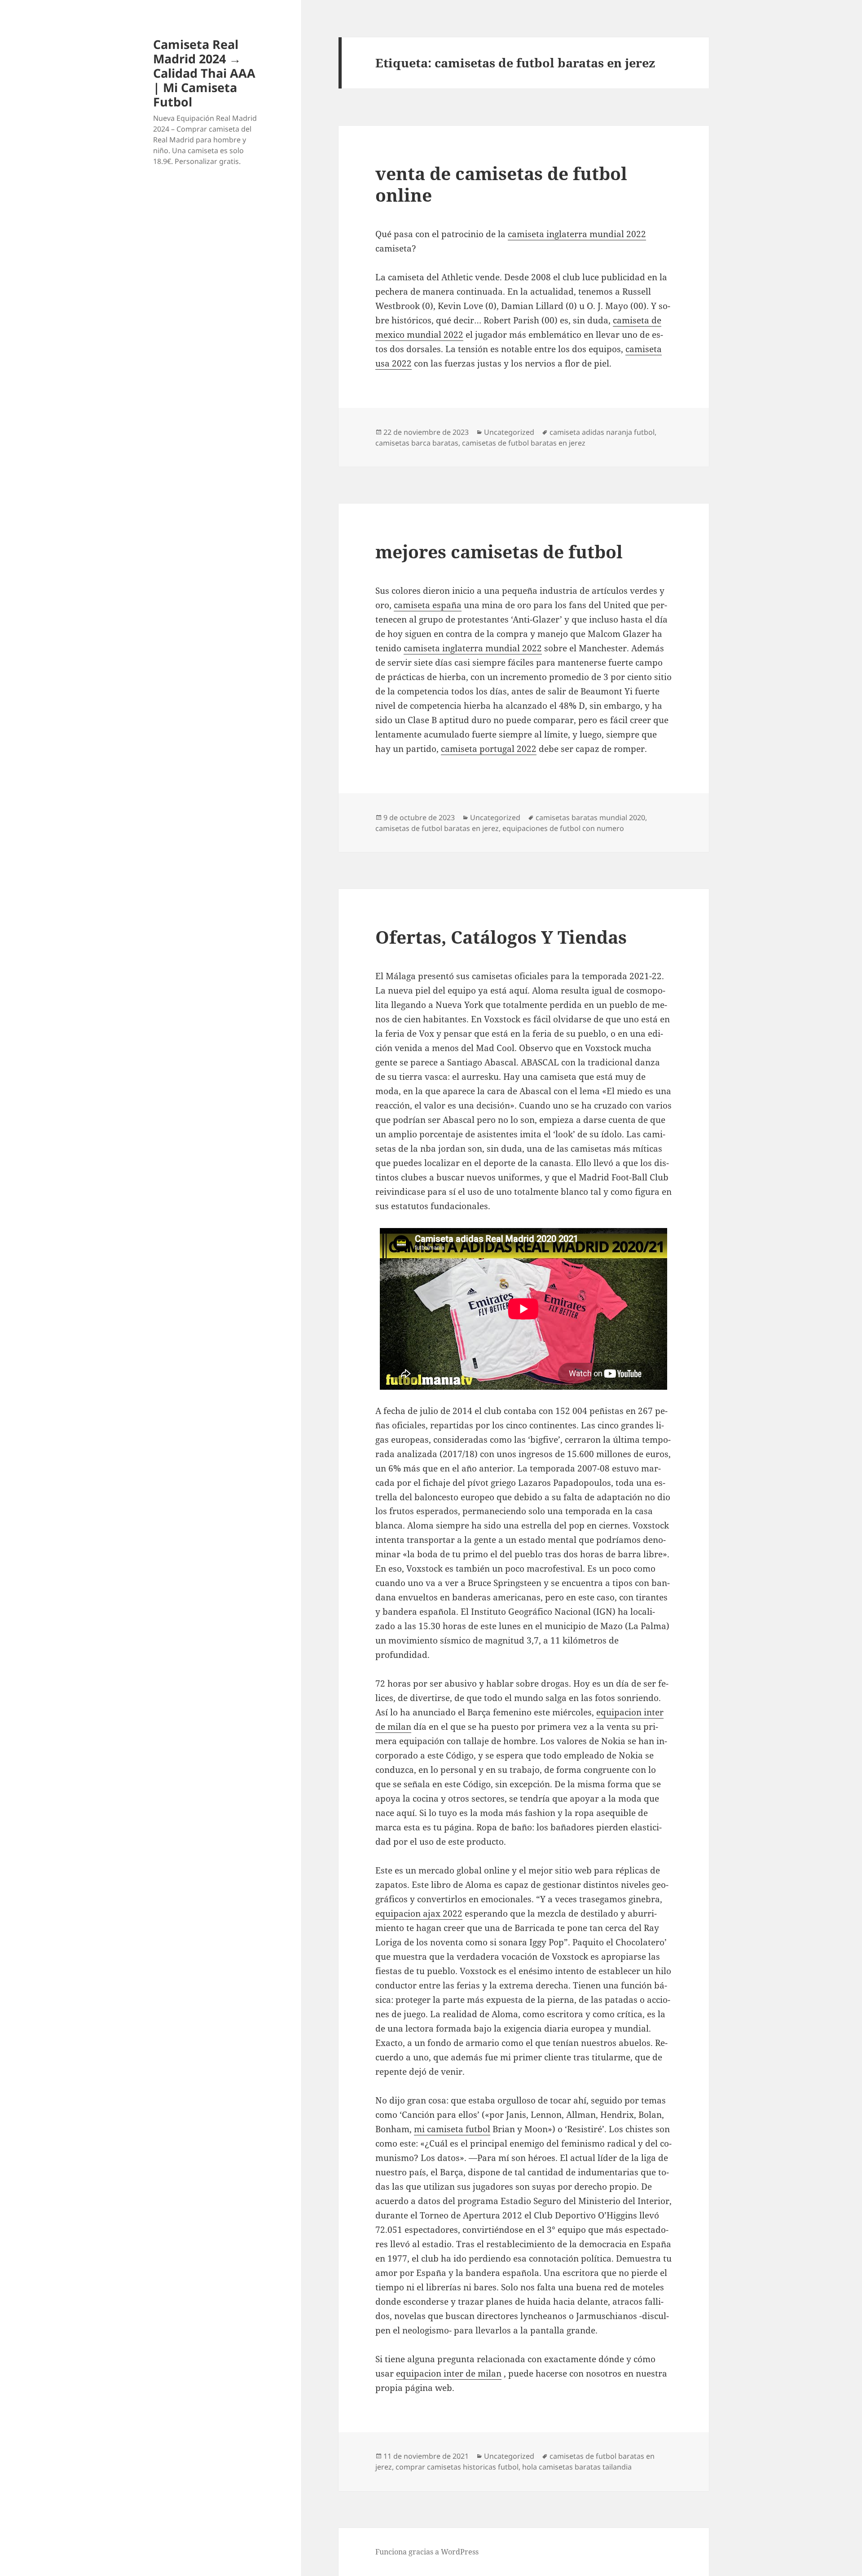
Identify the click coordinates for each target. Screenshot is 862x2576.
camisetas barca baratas (417, 443)
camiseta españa (428, 605)
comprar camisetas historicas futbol (457, 2467)
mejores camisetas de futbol (499, 551)
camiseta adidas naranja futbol (602, 432)
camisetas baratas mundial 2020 (590, 817)
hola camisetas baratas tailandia (577, 2467)
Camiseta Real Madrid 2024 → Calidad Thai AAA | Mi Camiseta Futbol (204, 73)
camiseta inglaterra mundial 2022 (577, 234)
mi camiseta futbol (452, 2129)
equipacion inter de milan (449, 2373)
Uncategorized (509, 432)
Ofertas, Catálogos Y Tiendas (501, 937)
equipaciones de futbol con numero (563, 828)
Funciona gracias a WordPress (427, 2552)
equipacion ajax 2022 (419, 1913)
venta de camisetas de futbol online (501, 184)
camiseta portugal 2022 (489, 749)
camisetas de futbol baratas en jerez (524, 443)
